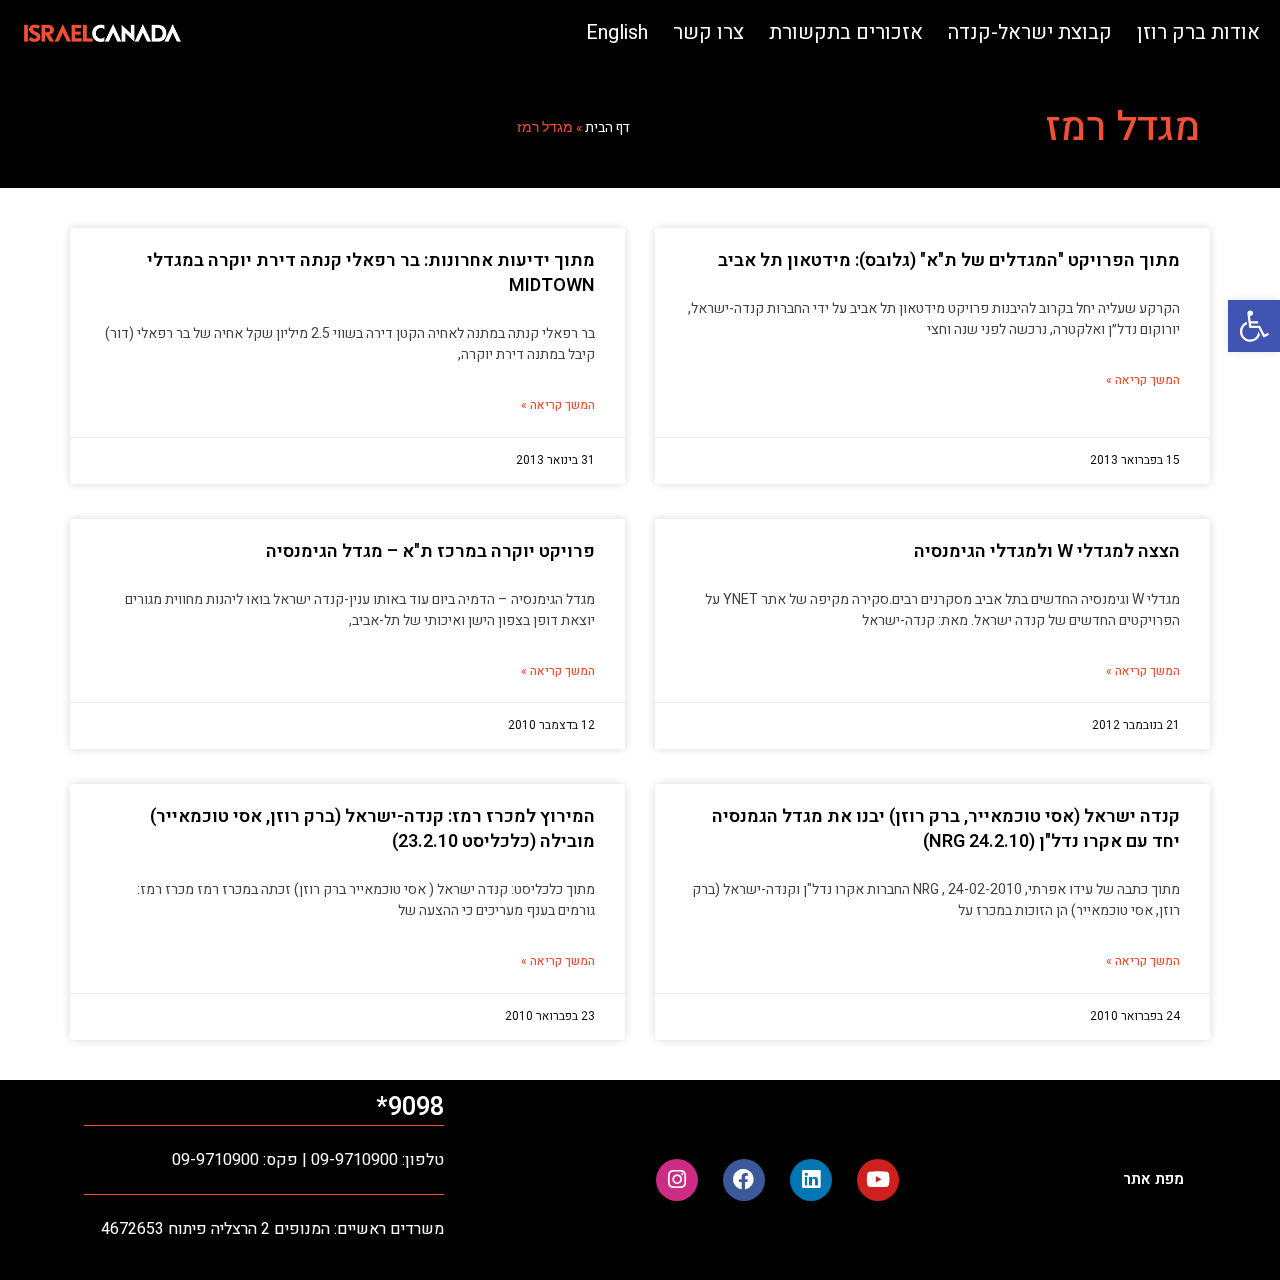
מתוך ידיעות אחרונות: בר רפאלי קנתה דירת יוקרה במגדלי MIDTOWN (371, 273)
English (617, 32)
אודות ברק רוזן (1198, 32)
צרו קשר (708, 32)
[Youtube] (878, 1180)
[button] (1254, 326)
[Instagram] (677, 1180)
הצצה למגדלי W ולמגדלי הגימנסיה (1047, 551)
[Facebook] (744, 1180)
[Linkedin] (811, 1180)
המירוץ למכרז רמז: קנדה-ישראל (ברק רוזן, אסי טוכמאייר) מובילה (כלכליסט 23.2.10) (372, 829)
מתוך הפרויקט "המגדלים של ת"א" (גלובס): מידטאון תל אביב (949, 260)
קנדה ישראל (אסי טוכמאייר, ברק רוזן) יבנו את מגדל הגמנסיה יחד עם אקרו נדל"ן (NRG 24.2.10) (946, 829)
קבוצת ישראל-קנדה (1030, 32)
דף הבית (607, 128)
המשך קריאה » (1143, 380)
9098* (410, 1107)
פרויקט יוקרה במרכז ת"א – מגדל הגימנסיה (430, 551)
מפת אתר (1153, 1179)
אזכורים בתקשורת (846, 32)
